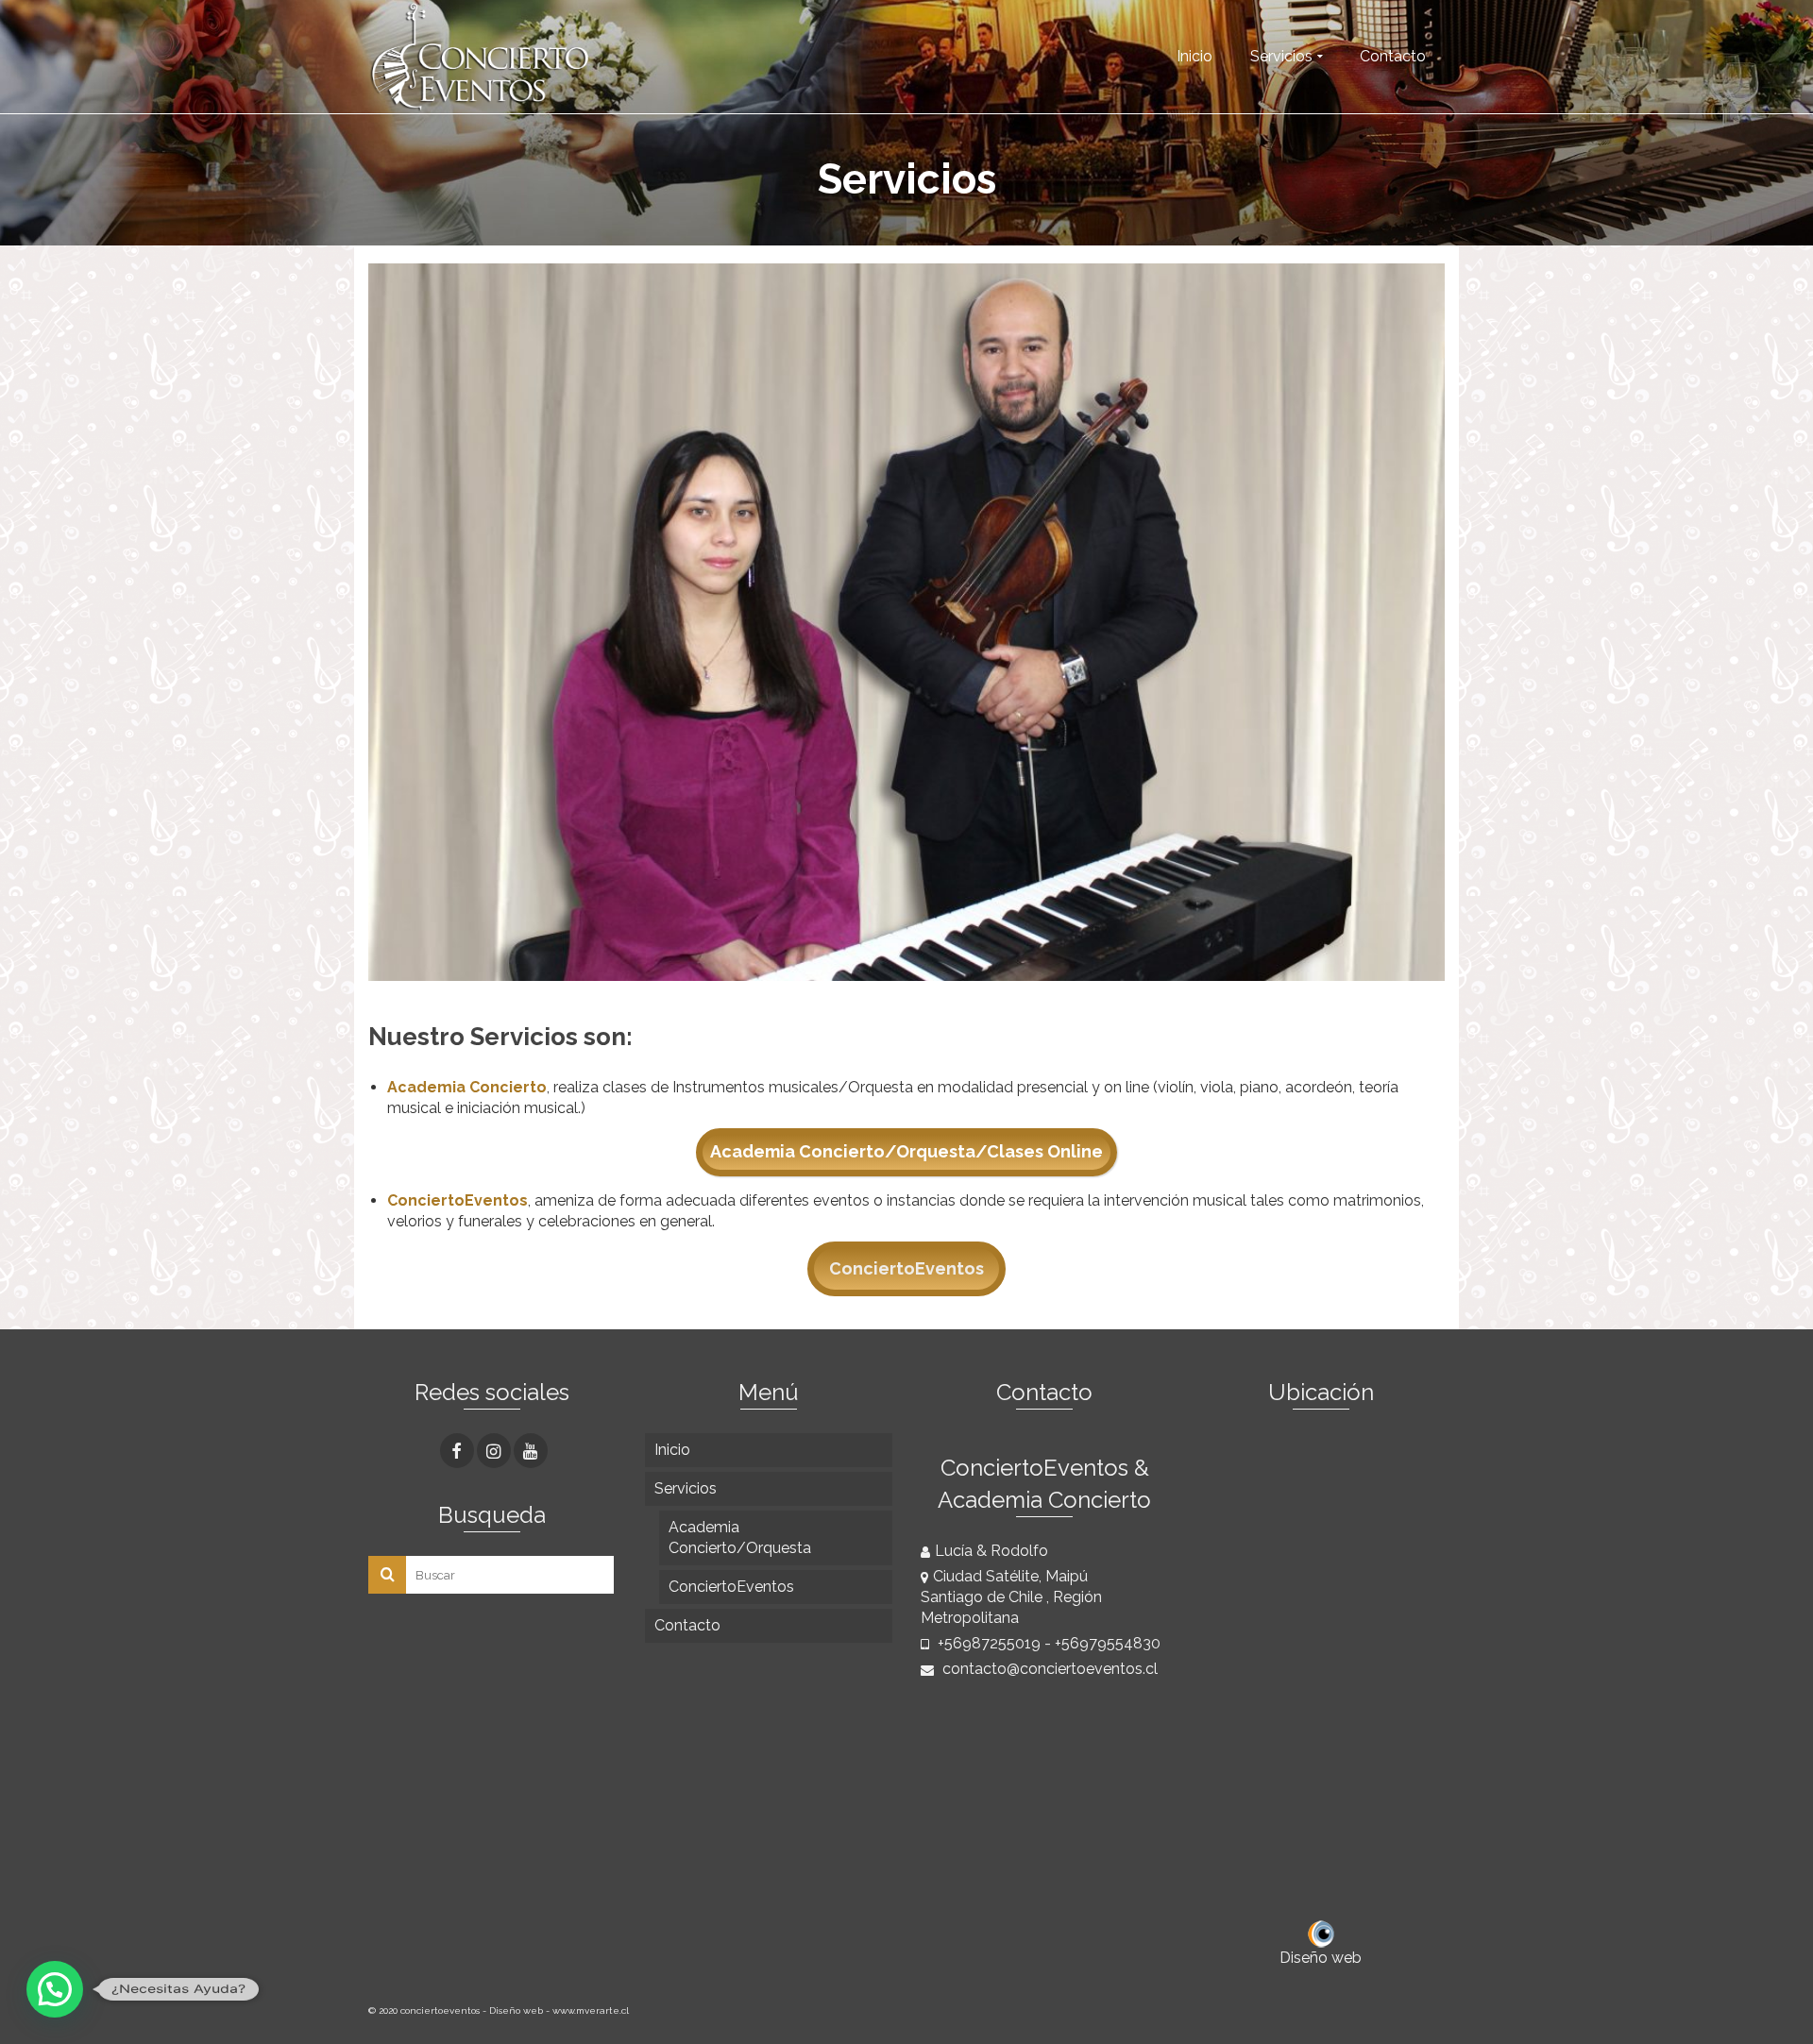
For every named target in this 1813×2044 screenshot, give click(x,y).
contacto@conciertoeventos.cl (1048, 1669)
